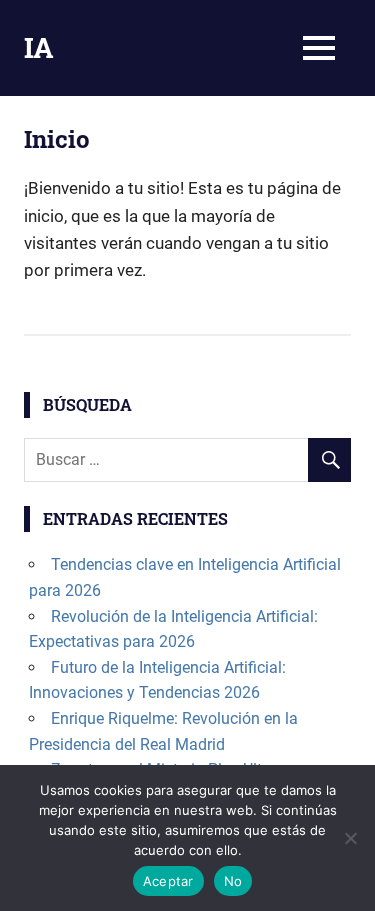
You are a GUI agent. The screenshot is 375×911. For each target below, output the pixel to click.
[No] (350, 838)
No (233, 881)
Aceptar (168, 881)
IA (39, 47)
